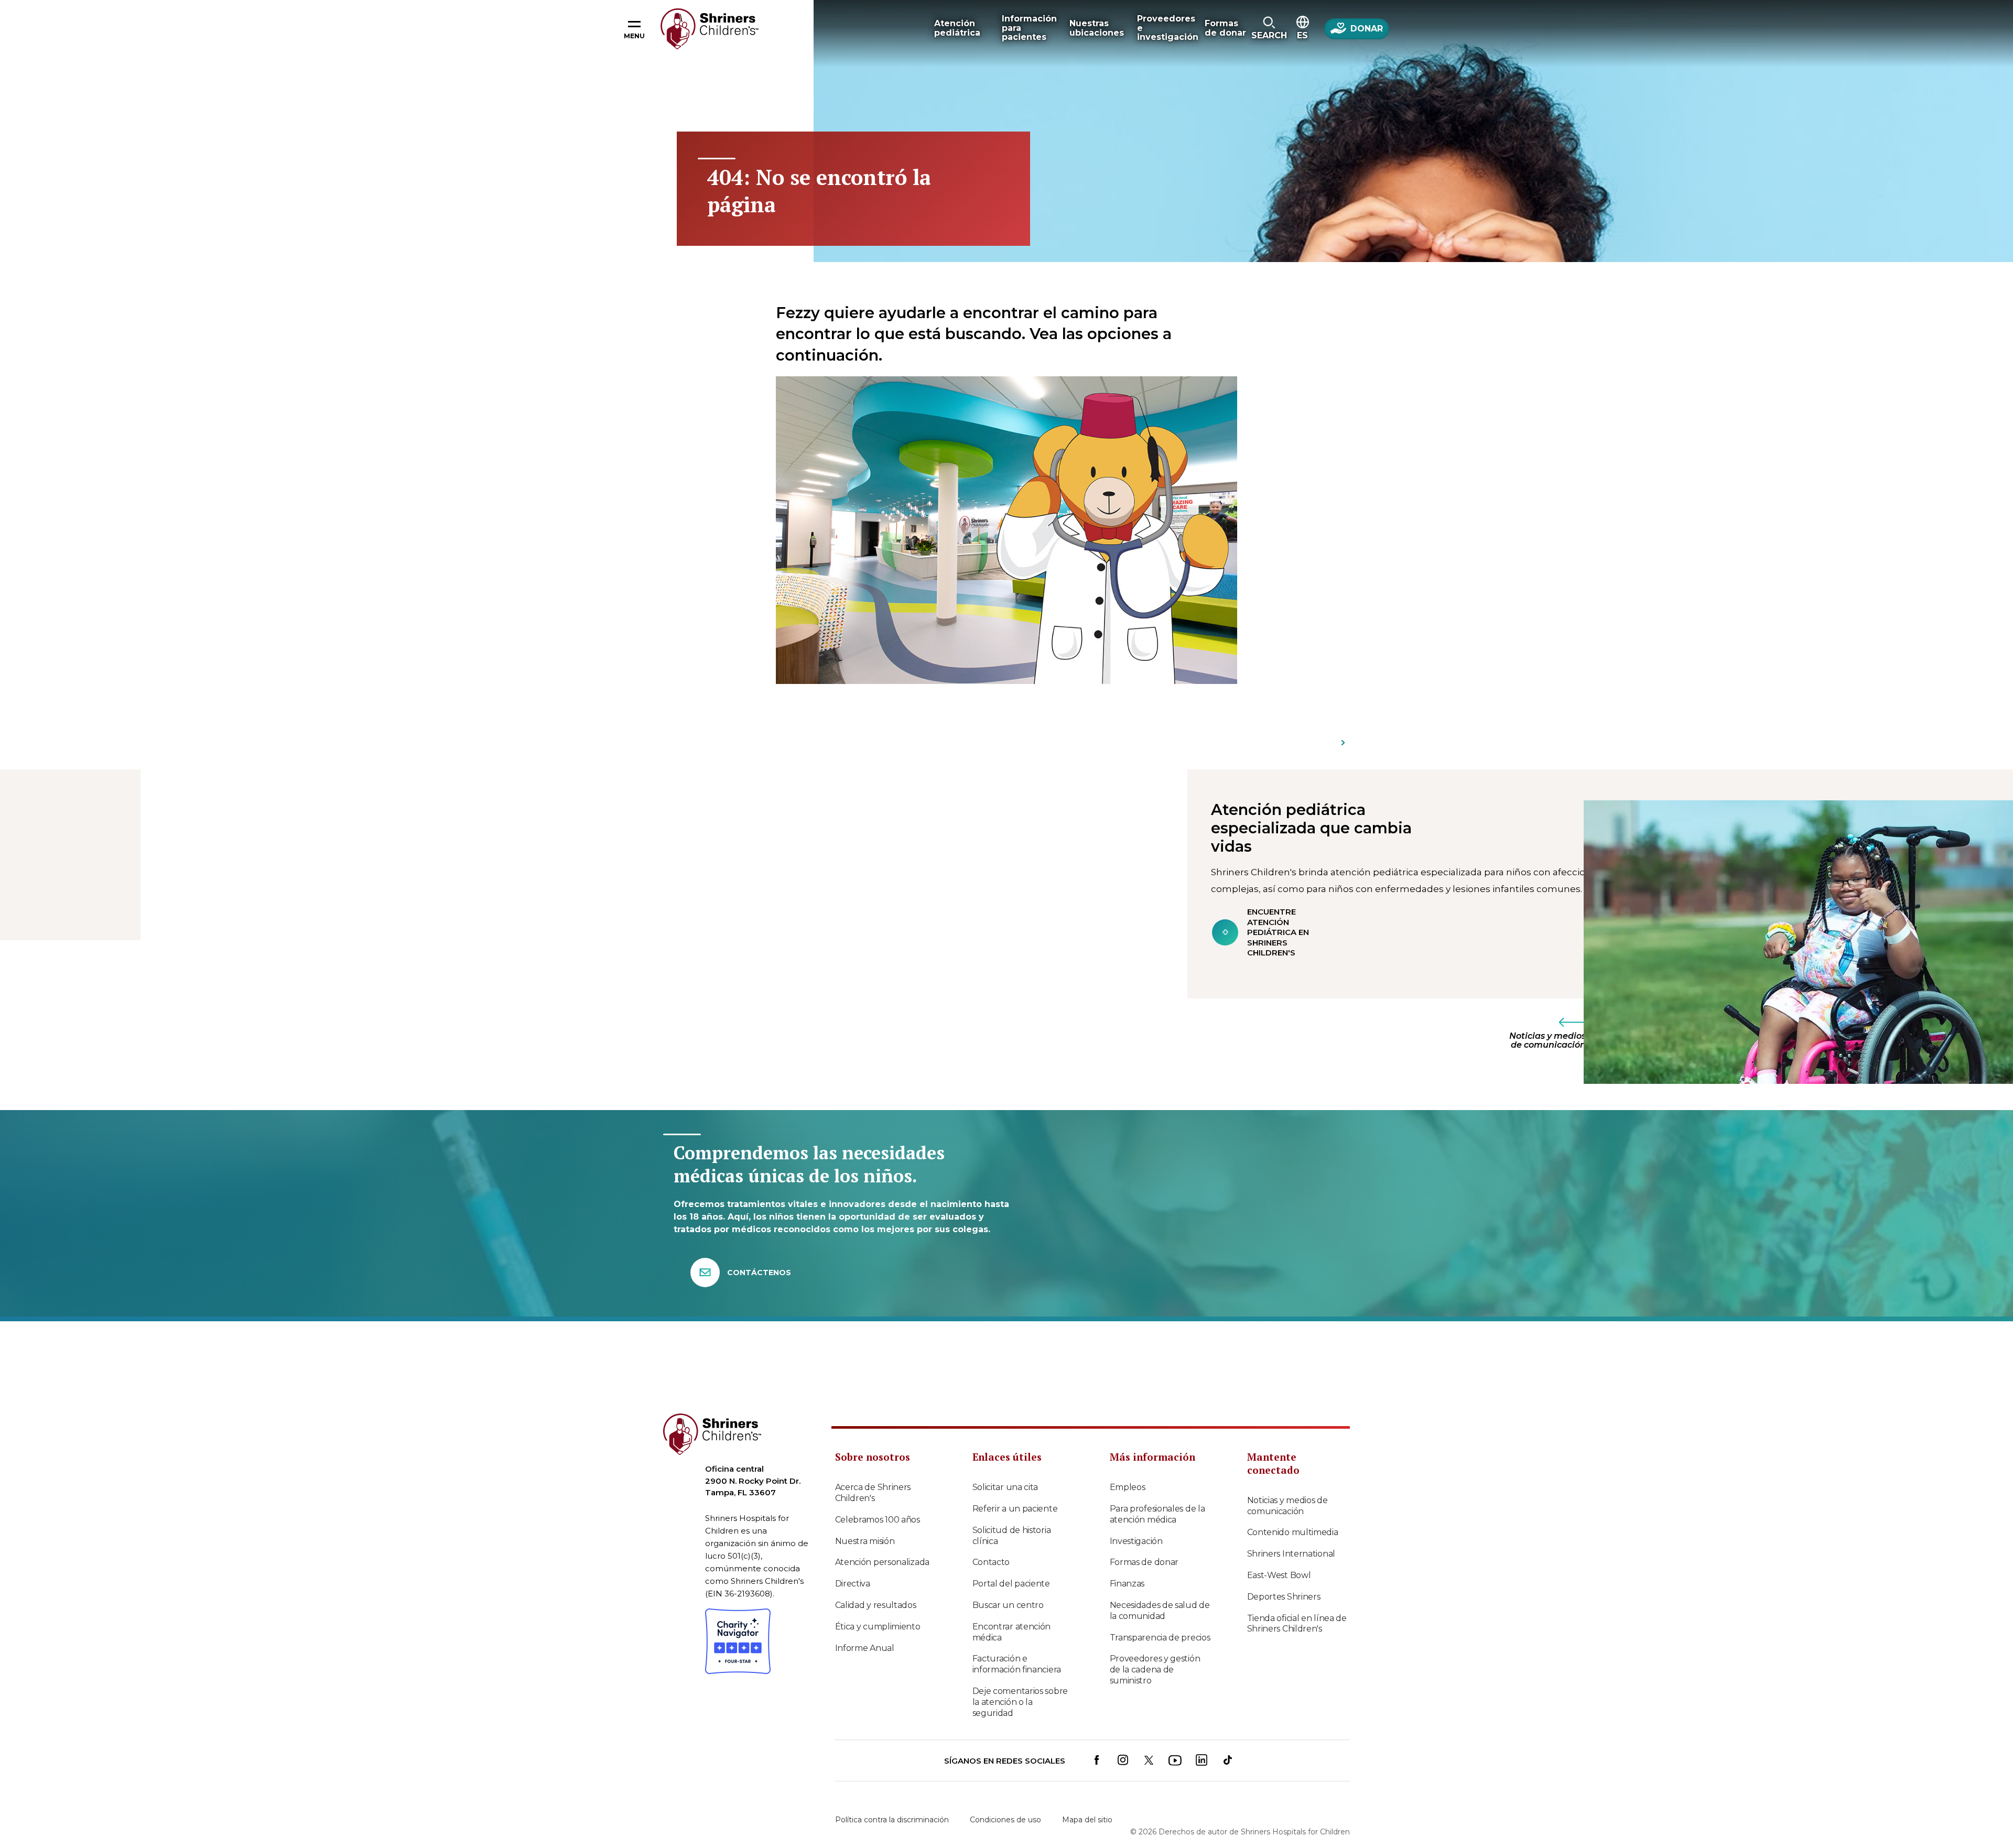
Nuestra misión (865, 1541)
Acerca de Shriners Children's (873, 1493)
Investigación (1136, 1541)
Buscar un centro (1008, 1605)
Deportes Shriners (1284, 1597)
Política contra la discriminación (892, 1820)
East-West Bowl (1279, 1575)
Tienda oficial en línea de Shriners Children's (1297, 1624)
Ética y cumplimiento (878, 1627)
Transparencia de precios (1160, 1638)
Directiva (853, 1584)
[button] (1269, 29)
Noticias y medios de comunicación (1287, 1506)
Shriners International (1291, 1554)
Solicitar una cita (1005, 1487)
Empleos (1128, 1487)
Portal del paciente (1011, 1584)
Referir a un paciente (1015, 1509)
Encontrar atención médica (1012, 1632)
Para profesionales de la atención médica (1157, 1514)
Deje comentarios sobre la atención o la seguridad (1020, 1702)
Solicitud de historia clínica (1012, 1536)
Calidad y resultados (876, 1605)
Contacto (991, 1562)
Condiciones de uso (1005, 1820)
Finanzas (1127, 1584)
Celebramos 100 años (878, 1520)
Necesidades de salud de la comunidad (1160, 1611)
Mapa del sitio (1087, 1820)
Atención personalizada (882, 1562)
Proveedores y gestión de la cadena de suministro (1155, 1670)
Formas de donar (1144, 1562)
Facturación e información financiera (1017, 1664)
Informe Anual (865, 1648)
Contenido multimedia (1293, 1532)
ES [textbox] (1302, 35)
